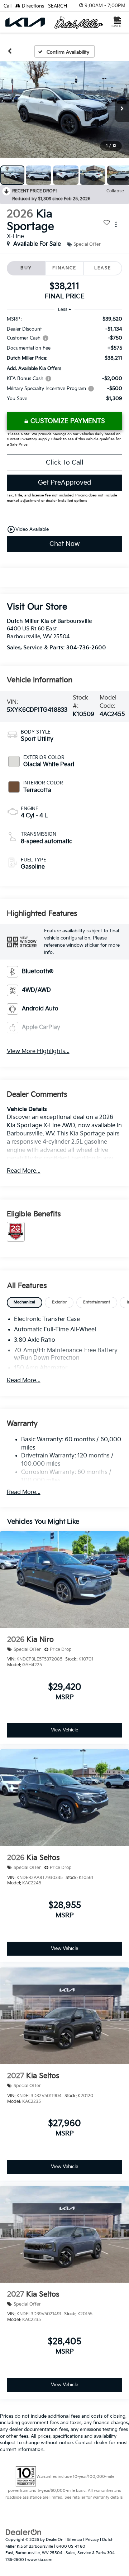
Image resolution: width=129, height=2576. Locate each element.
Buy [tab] (26, 268)
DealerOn (55, 2540)
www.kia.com (40, 2560)
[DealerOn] (24, 2532)
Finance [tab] (64, 268)
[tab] (25, 1303)
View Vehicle (64, 1730)
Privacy (92, 2540)
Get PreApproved (64, 483)
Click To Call (65, 463)
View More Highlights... (38, 1051)
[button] (10, 51)
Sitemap (74, 2540)
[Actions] (116, 224)
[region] (65, 362)
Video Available (28, 529)
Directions (32, 6)
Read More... (24, 1171)
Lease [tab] (103, 268)
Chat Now (64, 544)
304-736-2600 (86, 648)
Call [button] (8, 6)
